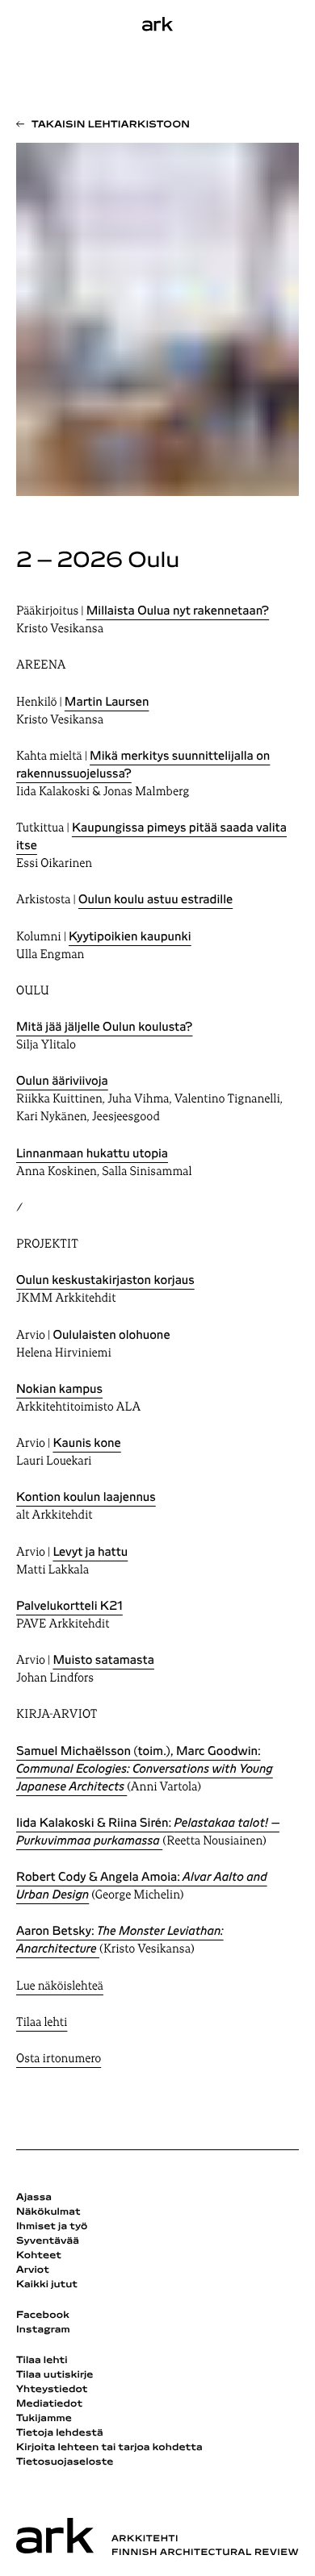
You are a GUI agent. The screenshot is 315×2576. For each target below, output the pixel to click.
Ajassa (34, 2198)
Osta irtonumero (59, 2059)
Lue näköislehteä (60, 1987)
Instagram (43, 2330)
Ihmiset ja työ (52, 2227)
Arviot (33, 2270)
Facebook (43, 2315)
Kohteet (39, 2256)
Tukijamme (44, 2419)
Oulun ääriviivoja (62, 1082)
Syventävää (48, 2241)
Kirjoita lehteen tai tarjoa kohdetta (109, 2448)
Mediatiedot (49, 2404)
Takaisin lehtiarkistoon (111, 125)
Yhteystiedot (52, 2390)
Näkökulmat (48, 2212)
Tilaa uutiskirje (55, 2375)
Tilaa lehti (42, 2023)
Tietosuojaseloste (65, 2462)
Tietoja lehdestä (60, 2433)
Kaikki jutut (47, 2285)
